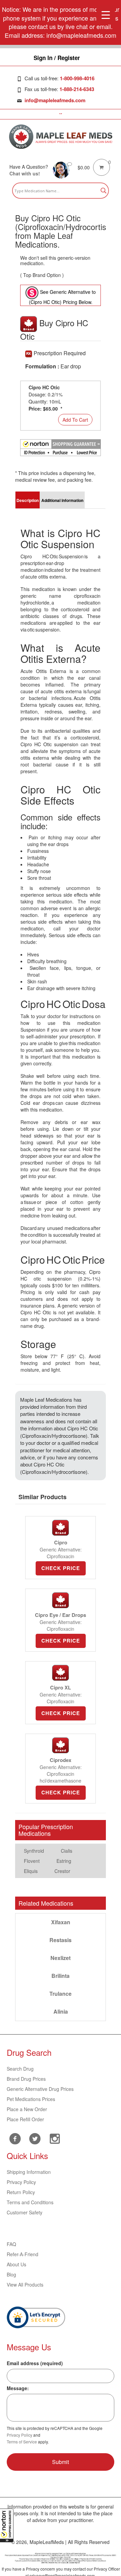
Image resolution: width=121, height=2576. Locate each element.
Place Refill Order (25, 2119)
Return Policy (21, 2192)
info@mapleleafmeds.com (55, 100)
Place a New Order (27, 2109)
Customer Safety (25, 2212)
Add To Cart (75, 420)
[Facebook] (15, 2139)
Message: (18, 2388)
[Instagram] (55, 2138)
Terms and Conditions (30, 2202)
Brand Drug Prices (26, 2079)
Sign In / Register (57, 58)
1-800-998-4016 (77, 78)
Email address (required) (35, 2363)
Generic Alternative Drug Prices (40, 2089)
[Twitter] (35, 2138)
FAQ (11, 2244)
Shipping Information (29, 2172)
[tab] (28, 500)
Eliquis (31, 1871)
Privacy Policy (21, 2182)
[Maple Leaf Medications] (61, 137)
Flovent (32, 1861)
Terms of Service (22, 2442)
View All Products (25, 2285)
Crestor (62, 1871)
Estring (64, 1861)
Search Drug (20, 2069)
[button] (7, 2525)
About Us (16, 2264)
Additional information (62, 500)
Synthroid (34, 1851)
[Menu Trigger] (106, 14)
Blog (11, 2274)
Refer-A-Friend (23, 2254)
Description (28, 500)
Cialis (67, 1851)
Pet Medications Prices (31, 2099)
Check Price (61, 1568)
